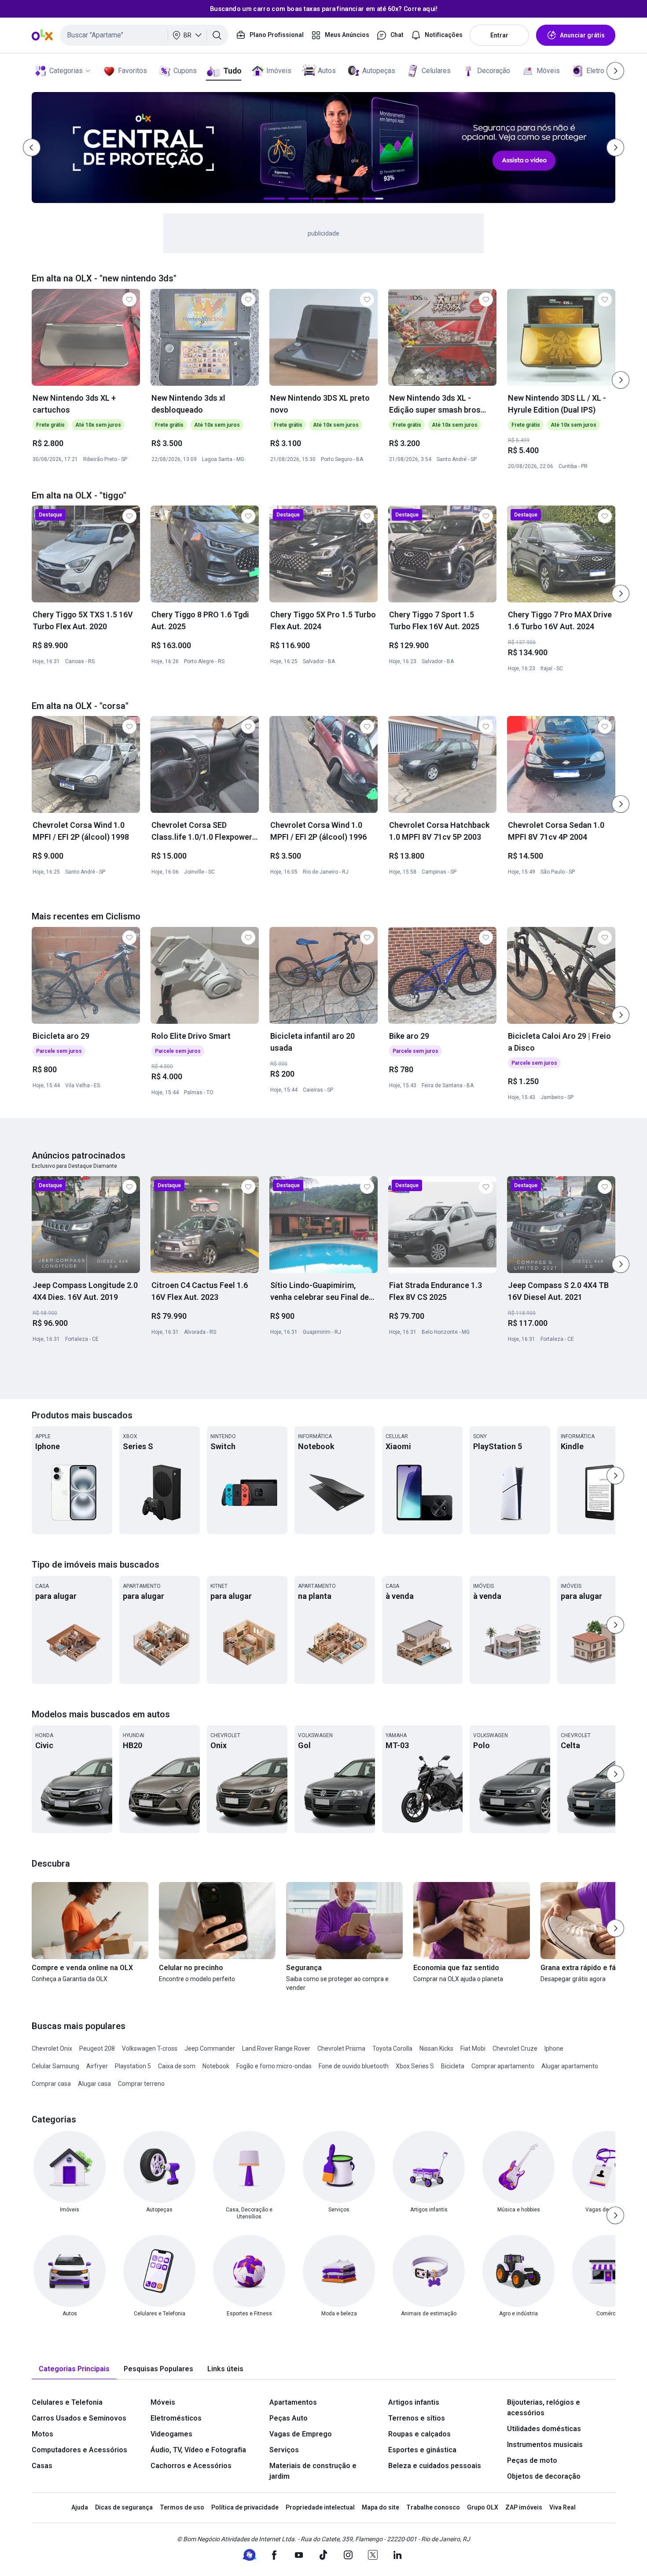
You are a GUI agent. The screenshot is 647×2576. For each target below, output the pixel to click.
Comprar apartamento (503, 2066)
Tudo (232, 71)
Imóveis (279, 71)
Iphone (554, 2048)
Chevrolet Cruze (515, 2048)
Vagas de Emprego (301, 2434)
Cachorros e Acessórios (191, 2466)
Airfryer (97, 2066)
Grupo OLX (483, 2507)
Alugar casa (94, 2084)
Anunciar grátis (582, 35)
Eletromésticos (176, 2418)
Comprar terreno (141, 2084)
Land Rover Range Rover (276, 2048)
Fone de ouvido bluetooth (354, 2066)
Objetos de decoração (544, 2476)
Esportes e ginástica (422, 2450)
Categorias (66, 71)
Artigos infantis (414, 2402)
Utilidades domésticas (544, 2429)
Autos (327, 71)
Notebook (216, 2066)
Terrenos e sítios (417, 2418)
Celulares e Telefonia (67, 2402)
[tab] (74, 2369)
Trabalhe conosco (433, 2507)
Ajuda (80, 2507)
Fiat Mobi (473, 2048)
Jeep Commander (210, 2048)
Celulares (436, 71)
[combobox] (144, 35)
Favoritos (132, 71)
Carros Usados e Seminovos (79, 2418)
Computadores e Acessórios (79, 2450)
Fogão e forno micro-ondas (274, 2066)
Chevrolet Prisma (341, 2048)
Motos (42, 2434)
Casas (42, 2466)
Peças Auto (289, 2418)
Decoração (494, 71)
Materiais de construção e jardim (313, 2471)
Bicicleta (453, 2066)
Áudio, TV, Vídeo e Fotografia (198, 2450)
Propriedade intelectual (320, 2507)
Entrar (499, 35)
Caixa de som (177, 2066)
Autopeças (379, 71)
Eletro (595, 71)
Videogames (171, 2434)
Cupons (185, 71)
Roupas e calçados (419, 2434)
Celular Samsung (55, 2066)
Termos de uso (182, 2507)
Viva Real (562, 2507)
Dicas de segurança (124, 2507)
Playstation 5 (133, 2066)
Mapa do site (380, 2507)
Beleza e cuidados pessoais (435, 2466)
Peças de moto (532, 2460)
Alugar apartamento (570, 2066)
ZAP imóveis (524, 2507)
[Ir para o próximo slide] (621, 380)
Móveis (548, 71)
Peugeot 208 (97, 2048)
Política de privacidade (245, 2507)
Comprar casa (51, 2084)
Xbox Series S (415, 2066)
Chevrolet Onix (52, 2048)
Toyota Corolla (392, 2048)
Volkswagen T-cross (150, 2048)
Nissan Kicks (436, 2048)
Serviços (284, 2450)
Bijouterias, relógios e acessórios (544, 2408)
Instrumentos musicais (545, 2445)
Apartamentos (293, 2402)
